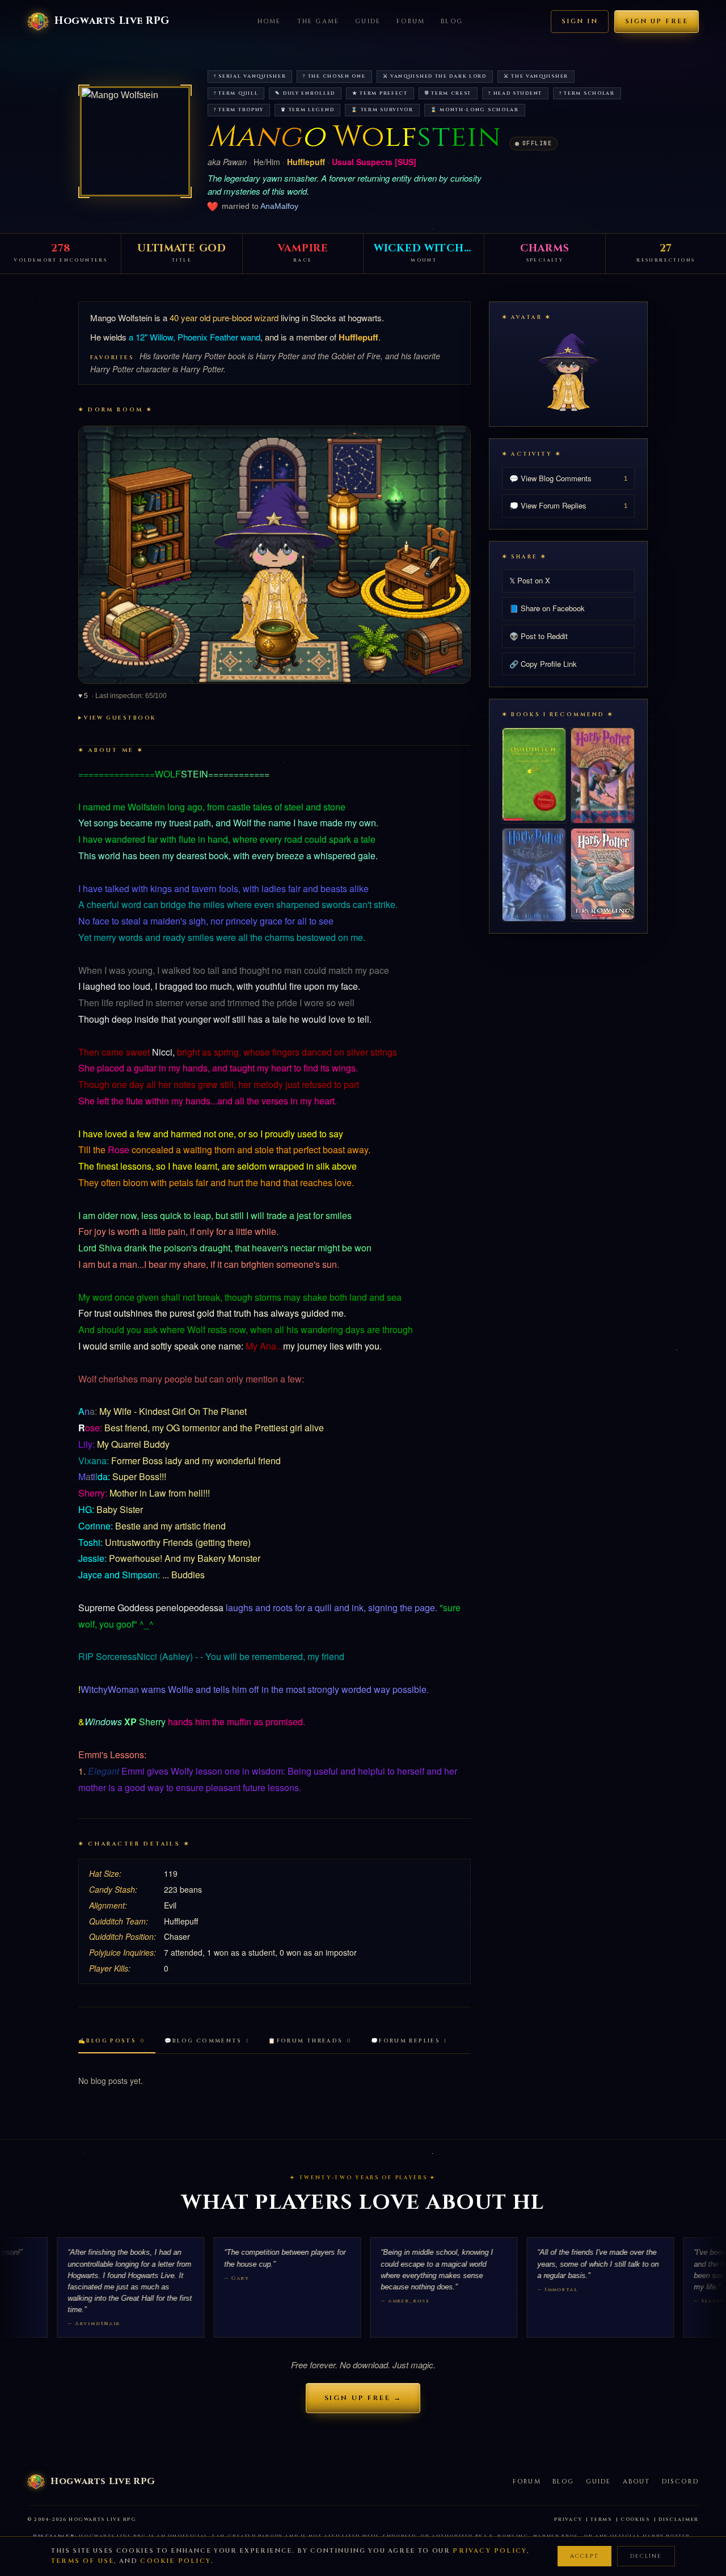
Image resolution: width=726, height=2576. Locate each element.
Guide (368, 21)
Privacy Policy (490, 2551)
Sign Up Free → (363, 2398)
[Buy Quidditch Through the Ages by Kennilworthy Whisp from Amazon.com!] (534, 774)
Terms (601, 2520)
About (637, 2482)
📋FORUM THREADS (310, 2041)
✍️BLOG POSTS (112, 2041)
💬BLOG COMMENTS (207, 2041)
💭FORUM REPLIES (409, 2041)
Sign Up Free (657, 21)
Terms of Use (83, 2561)
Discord (680, 2482)
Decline (646, 2556)
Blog (452, 21)
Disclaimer (679, 2520)
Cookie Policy (176, 2561)
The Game (318, 21)
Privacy (568, 2520)
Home (269, 21)
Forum (411, 21)
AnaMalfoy (279, 206)
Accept (584, 2556)
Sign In (580, 21)
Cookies (635, 2520)
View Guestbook (120, 718)
